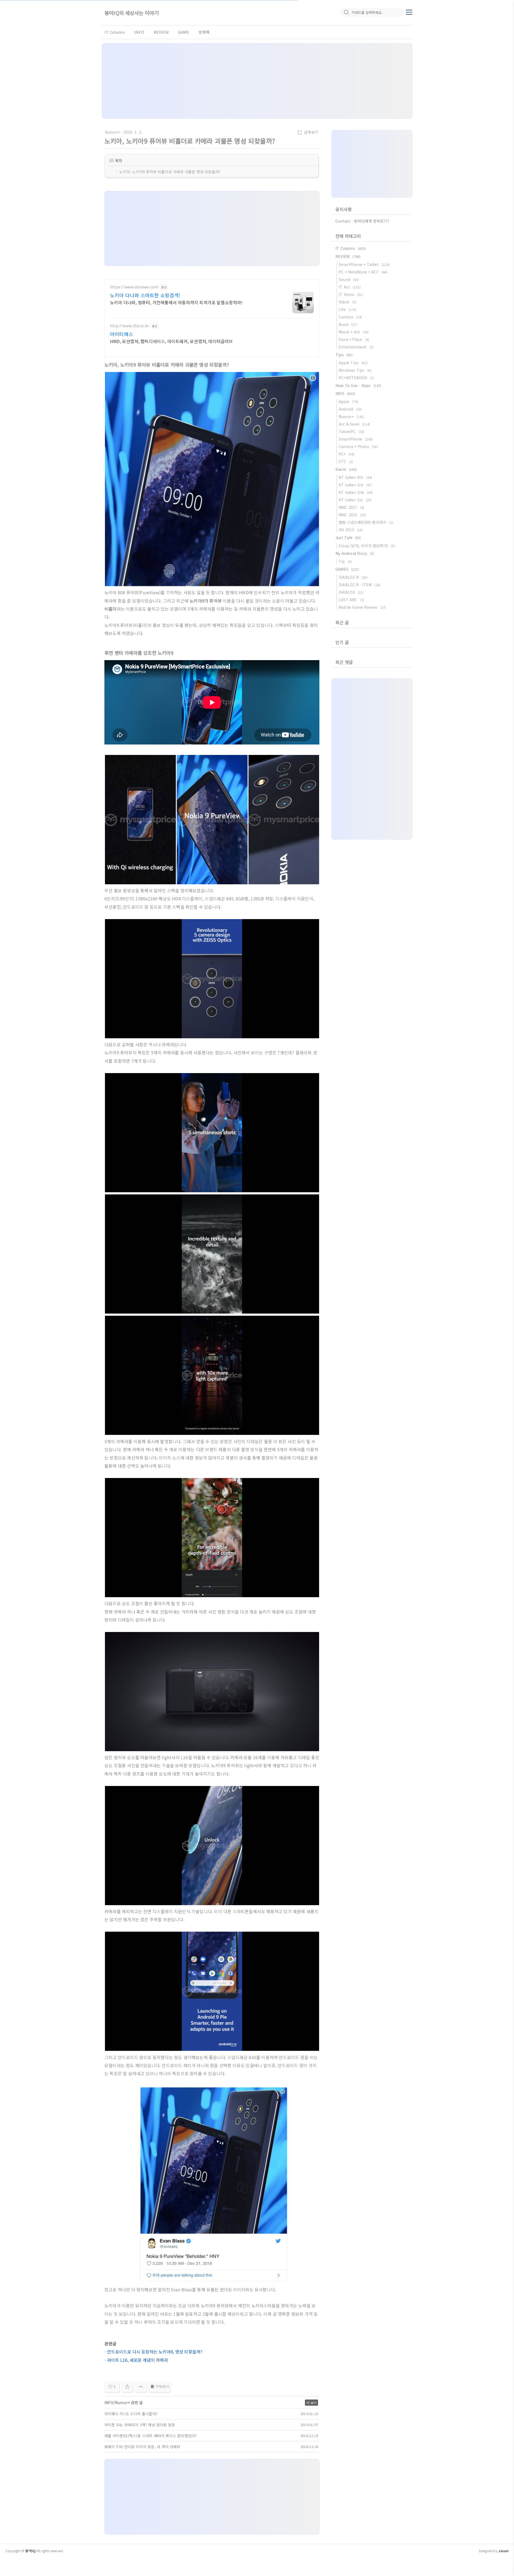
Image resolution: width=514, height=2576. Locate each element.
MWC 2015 (352, 515)
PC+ (347, 454)
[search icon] (346, 13)
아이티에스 (122, 334)
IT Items (351, 294)
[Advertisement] (257, 81)
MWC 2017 (351, 507)
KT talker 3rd (355, 485)
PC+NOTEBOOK (356, 378)
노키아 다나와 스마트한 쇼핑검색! (145, 295)
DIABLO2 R (353, 577)
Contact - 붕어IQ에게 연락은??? (362, 221)
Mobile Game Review (362, 607)
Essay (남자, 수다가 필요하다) (367, 546)
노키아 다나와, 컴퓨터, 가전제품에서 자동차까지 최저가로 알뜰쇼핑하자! (176, 302)
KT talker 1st (355, 500)
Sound (349, 279)
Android (350, 409)
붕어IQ (30, 2551)
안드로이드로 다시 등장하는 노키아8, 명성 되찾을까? (155, 2352)
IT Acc (350, 287)
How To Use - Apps (358, 385)
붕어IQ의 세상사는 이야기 (132, 13)
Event (346, 469)
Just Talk (348, 537)
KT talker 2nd (356, 492)
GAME (184, 32)
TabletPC (352, 431)
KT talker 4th (356, 477)
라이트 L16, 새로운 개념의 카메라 (137, 2360)
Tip (345, 561)
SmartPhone (356, 439)
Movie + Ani (354, 332)
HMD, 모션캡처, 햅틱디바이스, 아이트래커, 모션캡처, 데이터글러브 (171, 341)
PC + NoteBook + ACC (363, 272)
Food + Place (354, 339)
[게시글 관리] (141, 2387)
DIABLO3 (351, 592)
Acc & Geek (354, 424)
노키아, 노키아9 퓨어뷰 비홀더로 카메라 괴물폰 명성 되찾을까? (170, 172)
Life (347, 309)
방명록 (204, 32)
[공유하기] (127, 2387)
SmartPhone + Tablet (364, 264)
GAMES (347, 569)
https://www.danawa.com (134, 287)
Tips (344, 355)
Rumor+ (112, 132)
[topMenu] (409, 12)
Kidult (347, 302)
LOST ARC (351, 600)
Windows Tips (355, 370)
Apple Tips (353, 363)
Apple (348, 401)
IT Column (115, 32)
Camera (350, 317)
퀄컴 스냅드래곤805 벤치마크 (366, 522)
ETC (346, 461)
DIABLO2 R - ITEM (360, 585)
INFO (139, 32)
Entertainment (356, 347)
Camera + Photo (358, 446)
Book (348, 324)
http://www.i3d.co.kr (129, 326)
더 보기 (311, 2403)
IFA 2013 (351, 530)
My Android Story (355, 553)
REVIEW (161, 32)
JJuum (503, 2551)
